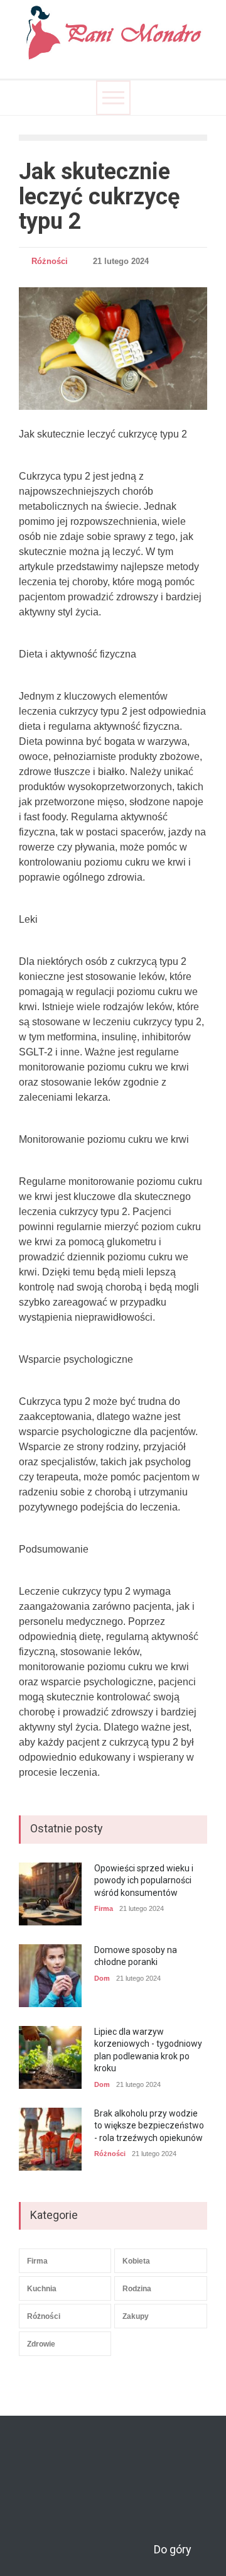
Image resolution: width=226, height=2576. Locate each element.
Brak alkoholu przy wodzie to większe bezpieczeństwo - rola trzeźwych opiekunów (149, 2126)
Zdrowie (41, 2344)
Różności (50, 261)
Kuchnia (42, 2289)
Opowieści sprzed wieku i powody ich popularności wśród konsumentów (144, 1880)
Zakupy (136, 2316)
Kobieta (136, 2261)
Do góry (173, 2549)
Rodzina (137, 2289)
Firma (104, 1908)
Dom (102, 1978)
